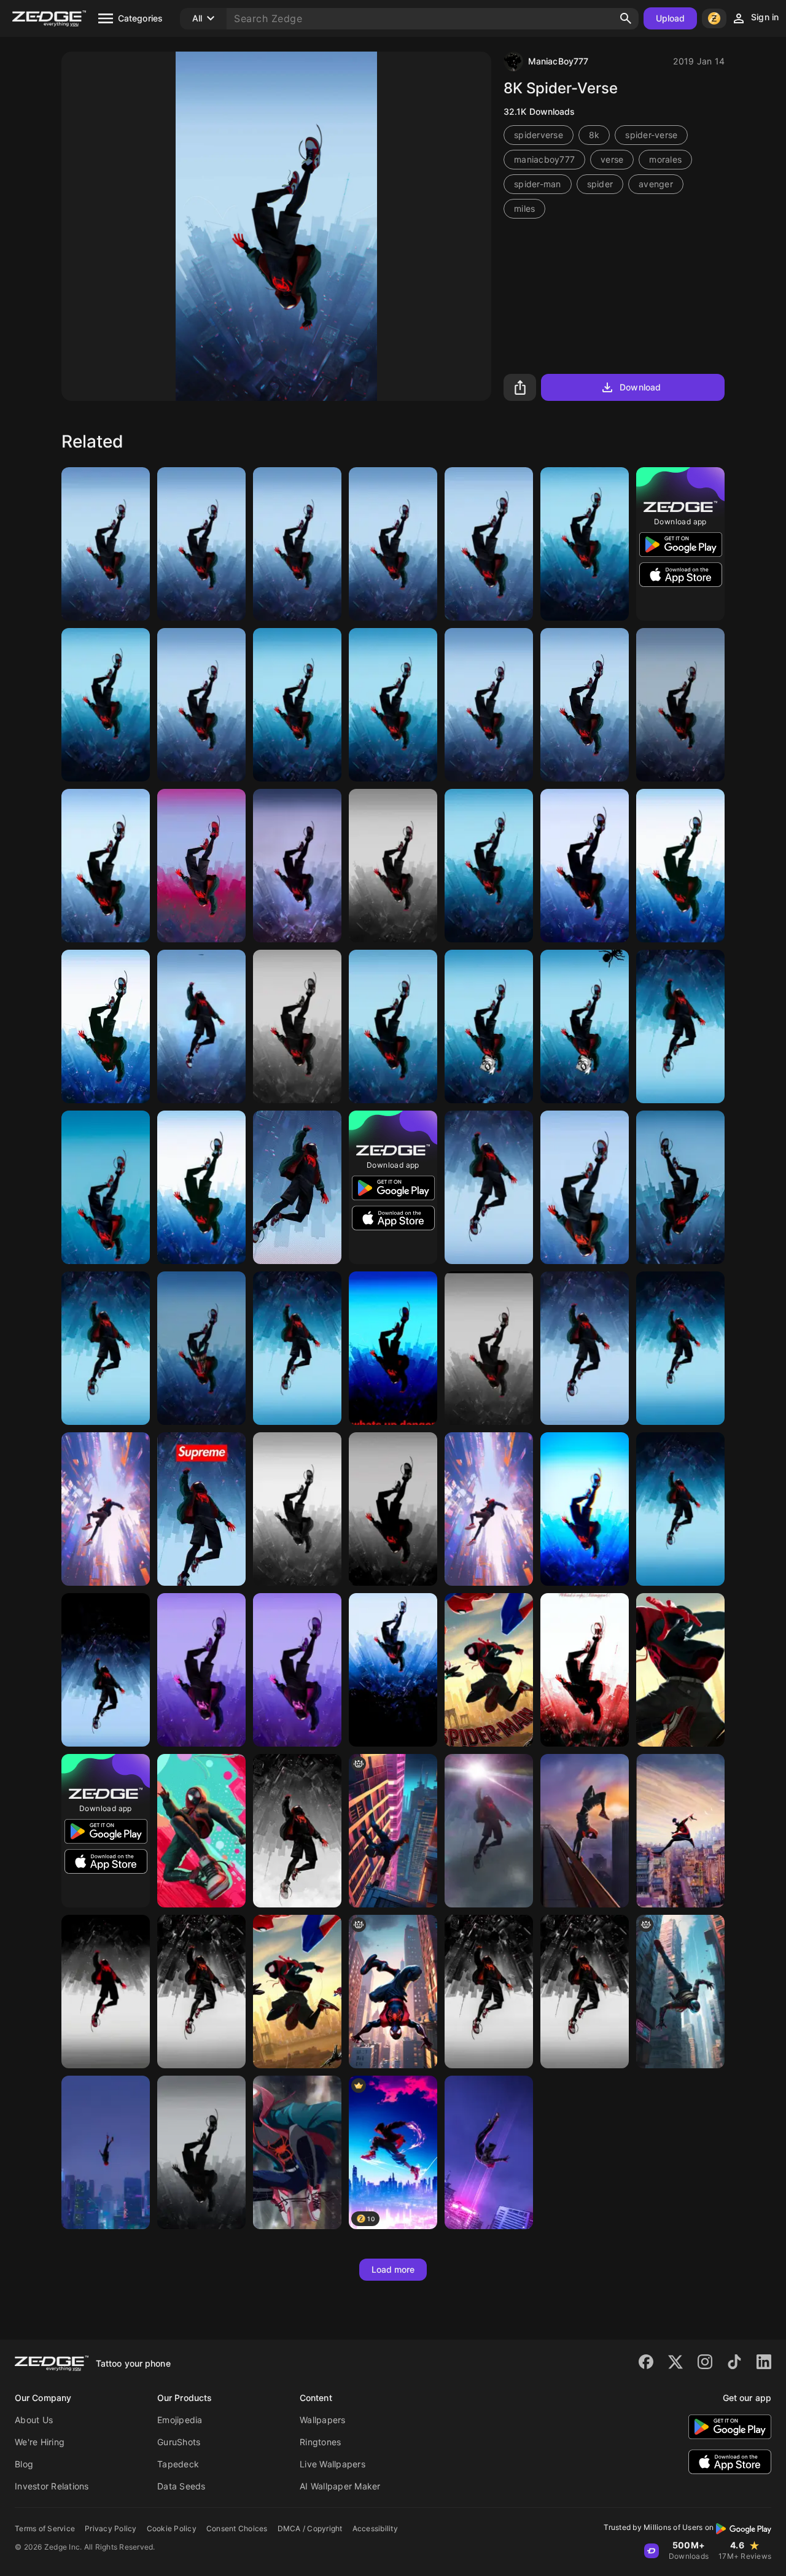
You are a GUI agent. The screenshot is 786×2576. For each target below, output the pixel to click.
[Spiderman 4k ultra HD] (106, 1348)
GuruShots (179, 2442)
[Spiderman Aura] (489, 1509)
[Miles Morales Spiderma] (680, 1348)
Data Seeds (181, 2486)
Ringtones (320, 2442)
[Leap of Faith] (489, 1187)
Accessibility (375, 2528)
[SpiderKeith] (585, 1026)
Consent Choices (237, 2528)
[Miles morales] (585, 544)
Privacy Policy (111, 2528)
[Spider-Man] (106, 866)
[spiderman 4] (585, 866)
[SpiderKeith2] (489, 1026)
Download (640, 387)
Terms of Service (45, 2528)
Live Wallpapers (333, 2464)
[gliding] (393, 1831)
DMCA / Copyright (310, 2528)
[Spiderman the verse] (106, 544)
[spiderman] (680, 1670)
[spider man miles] (201, 1992)
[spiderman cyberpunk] (680, 1992)
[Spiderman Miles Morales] (106, 1992)
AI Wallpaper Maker (340, 2486)
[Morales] (297, 1348)
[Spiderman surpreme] (201, 1509)
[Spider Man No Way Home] (680, 705)
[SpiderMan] (297, 1509)
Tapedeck (178, 2464)
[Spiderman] (201, 544)
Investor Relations (52, 2486)
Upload (671, 18)
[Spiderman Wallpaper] (489, 1992)
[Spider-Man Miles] (393, 1026)
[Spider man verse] (393, 705)
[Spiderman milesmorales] (585, 1509)
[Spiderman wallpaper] (297, 705)
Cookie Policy (172, 2528)
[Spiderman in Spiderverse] (106, 1509)
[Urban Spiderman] (297, 1670)
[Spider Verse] (297, 866)
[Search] (626, 18)
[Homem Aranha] (297, 544)
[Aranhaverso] (297, 2152)
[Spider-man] (680, 1026)
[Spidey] (297, 1831)
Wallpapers (323, 2420)
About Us (34, 2420)
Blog (24, 2464)
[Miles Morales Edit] (585, 1670)
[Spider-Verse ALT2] (106, 2152)
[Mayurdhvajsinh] (489, 544)
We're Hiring (40, 2442)
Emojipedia (180, 2420)
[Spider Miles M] (201, 1026)
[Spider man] (106, 1187)
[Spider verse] (489, 1348)
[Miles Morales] (393, 544)
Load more (393, 2269)
